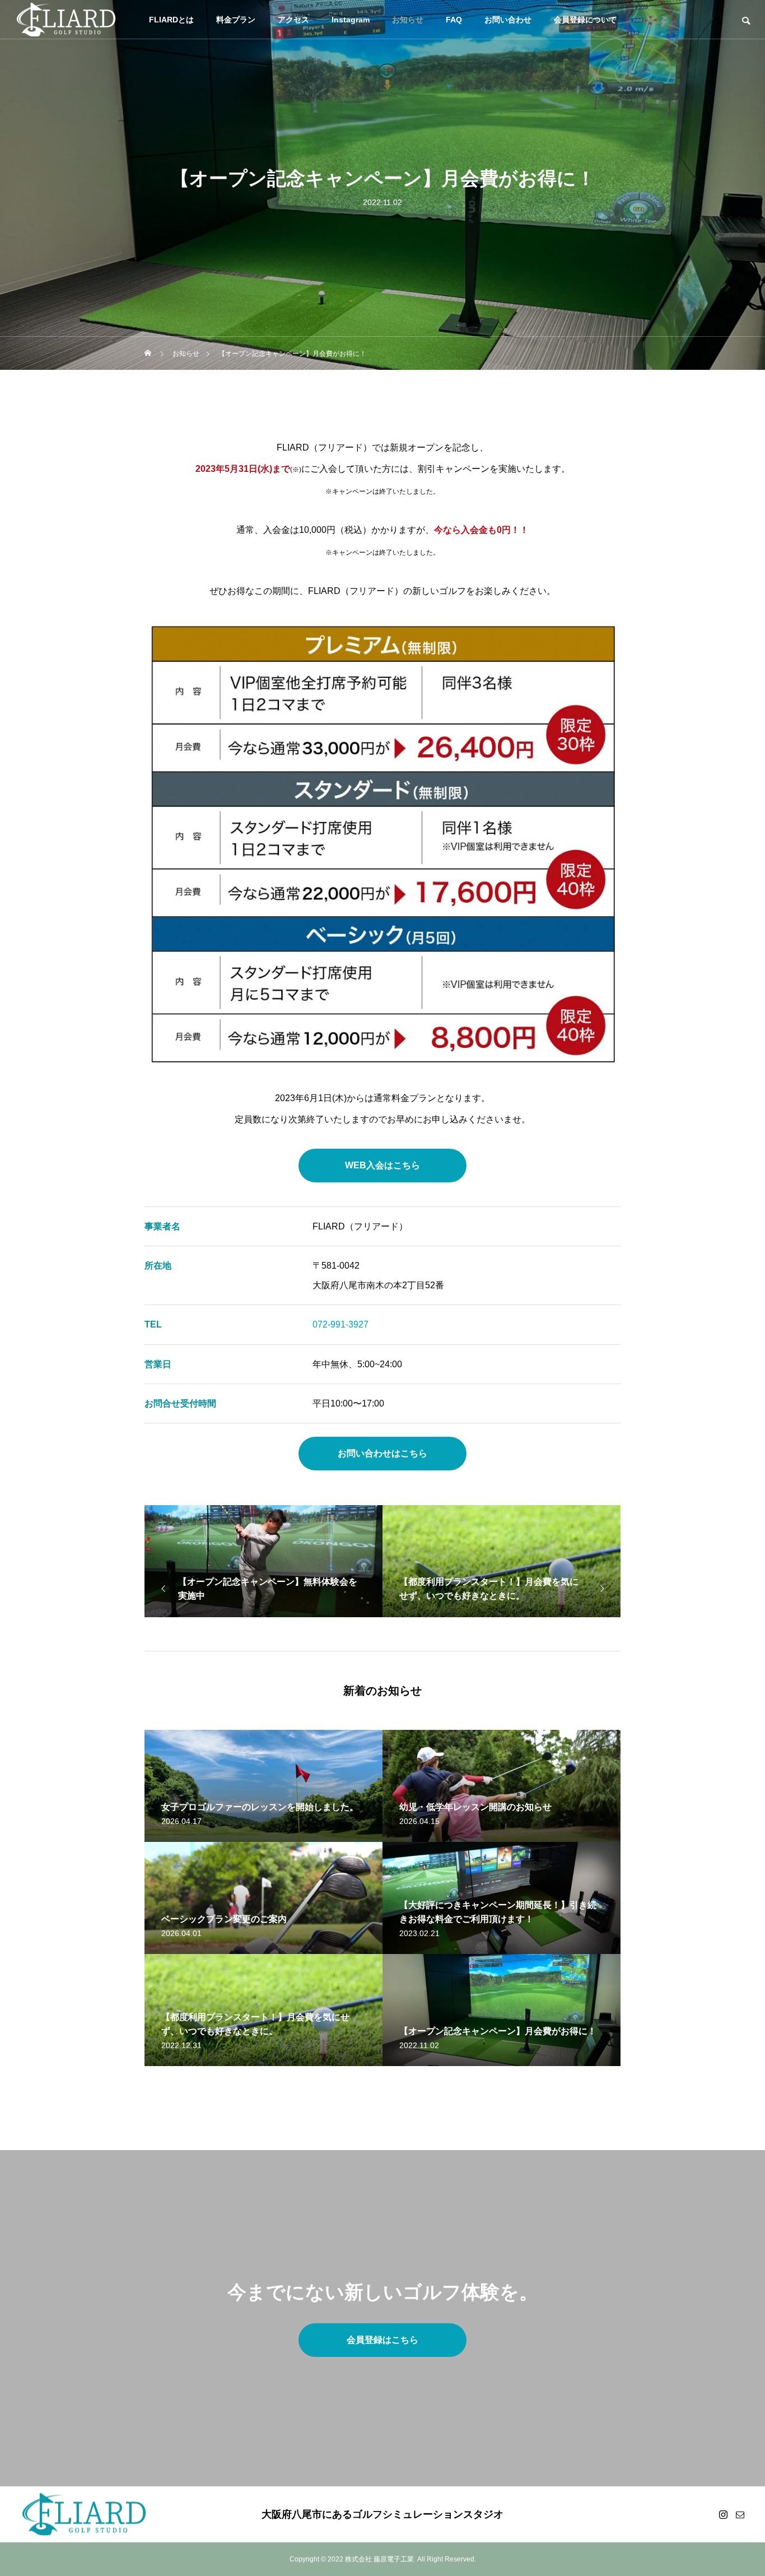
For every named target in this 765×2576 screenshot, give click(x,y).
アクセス (293, 20)
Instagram (351, 20)
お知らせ (408, 20)
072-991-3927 (340, 1324)
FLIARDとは (171, 20)
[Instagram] (723, 2514)
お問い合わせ (508, 20)
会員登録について (585, 20)
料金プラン (236, 20)
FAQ (454, 20)
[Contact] (740, 2514)
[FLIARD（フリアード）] (66, 20)
